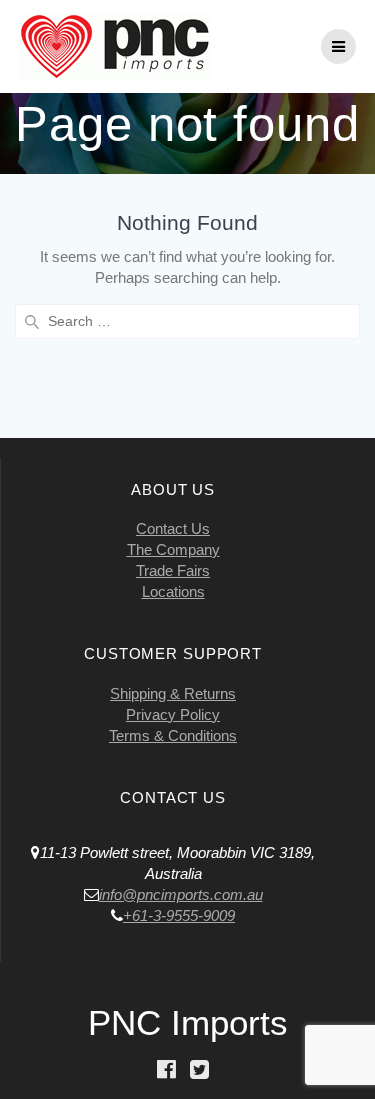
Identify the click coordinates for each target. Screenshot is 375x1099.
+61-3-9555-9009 (179, 915)
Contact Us (173, 528)
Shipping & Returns (173, 693)
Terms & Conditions (173, 735)
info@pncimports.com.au (181, 894)
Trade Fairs (173, 570)
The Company (173, 549)
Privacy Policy (173, 714)
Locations (173, 591)
